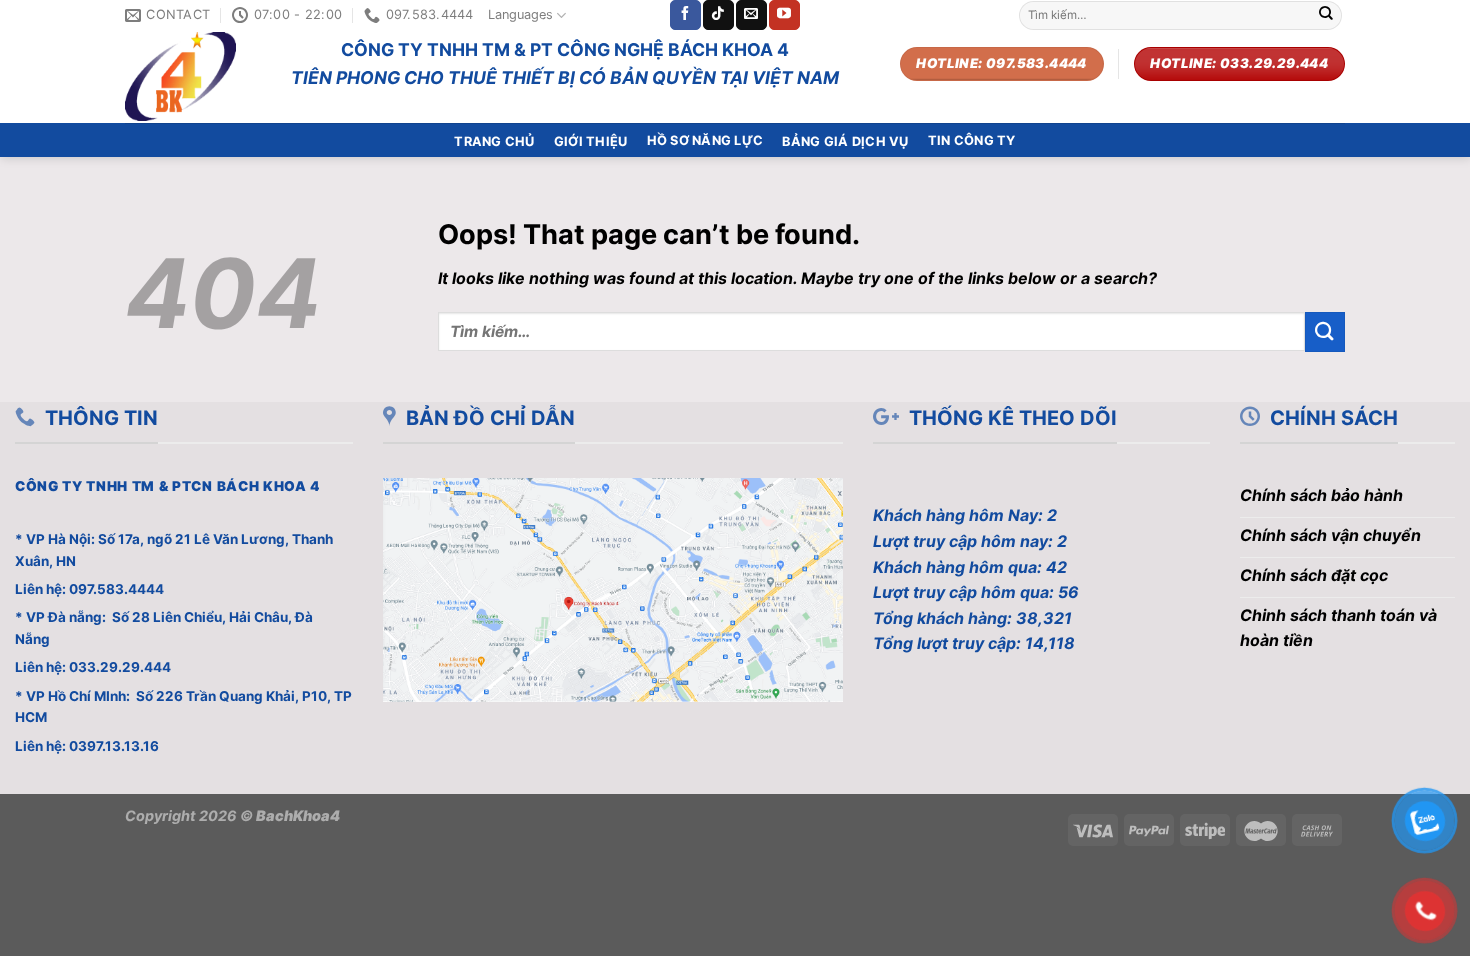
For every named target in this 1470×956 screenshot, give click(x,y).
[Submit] (1326, 15)
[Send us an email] (751, 15)
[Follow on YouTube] (784, 15)
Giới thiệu (591, 141)
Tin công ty (972, 140)
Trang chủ (494, 141)
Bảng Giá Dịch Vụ (845, 141)
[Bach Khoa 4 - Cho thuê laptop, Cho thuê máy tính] (193, 76)
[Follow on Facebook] (685, 15)
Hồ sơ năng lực (705, 140)
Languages (520, 14)
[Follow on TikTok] (718, 15)
